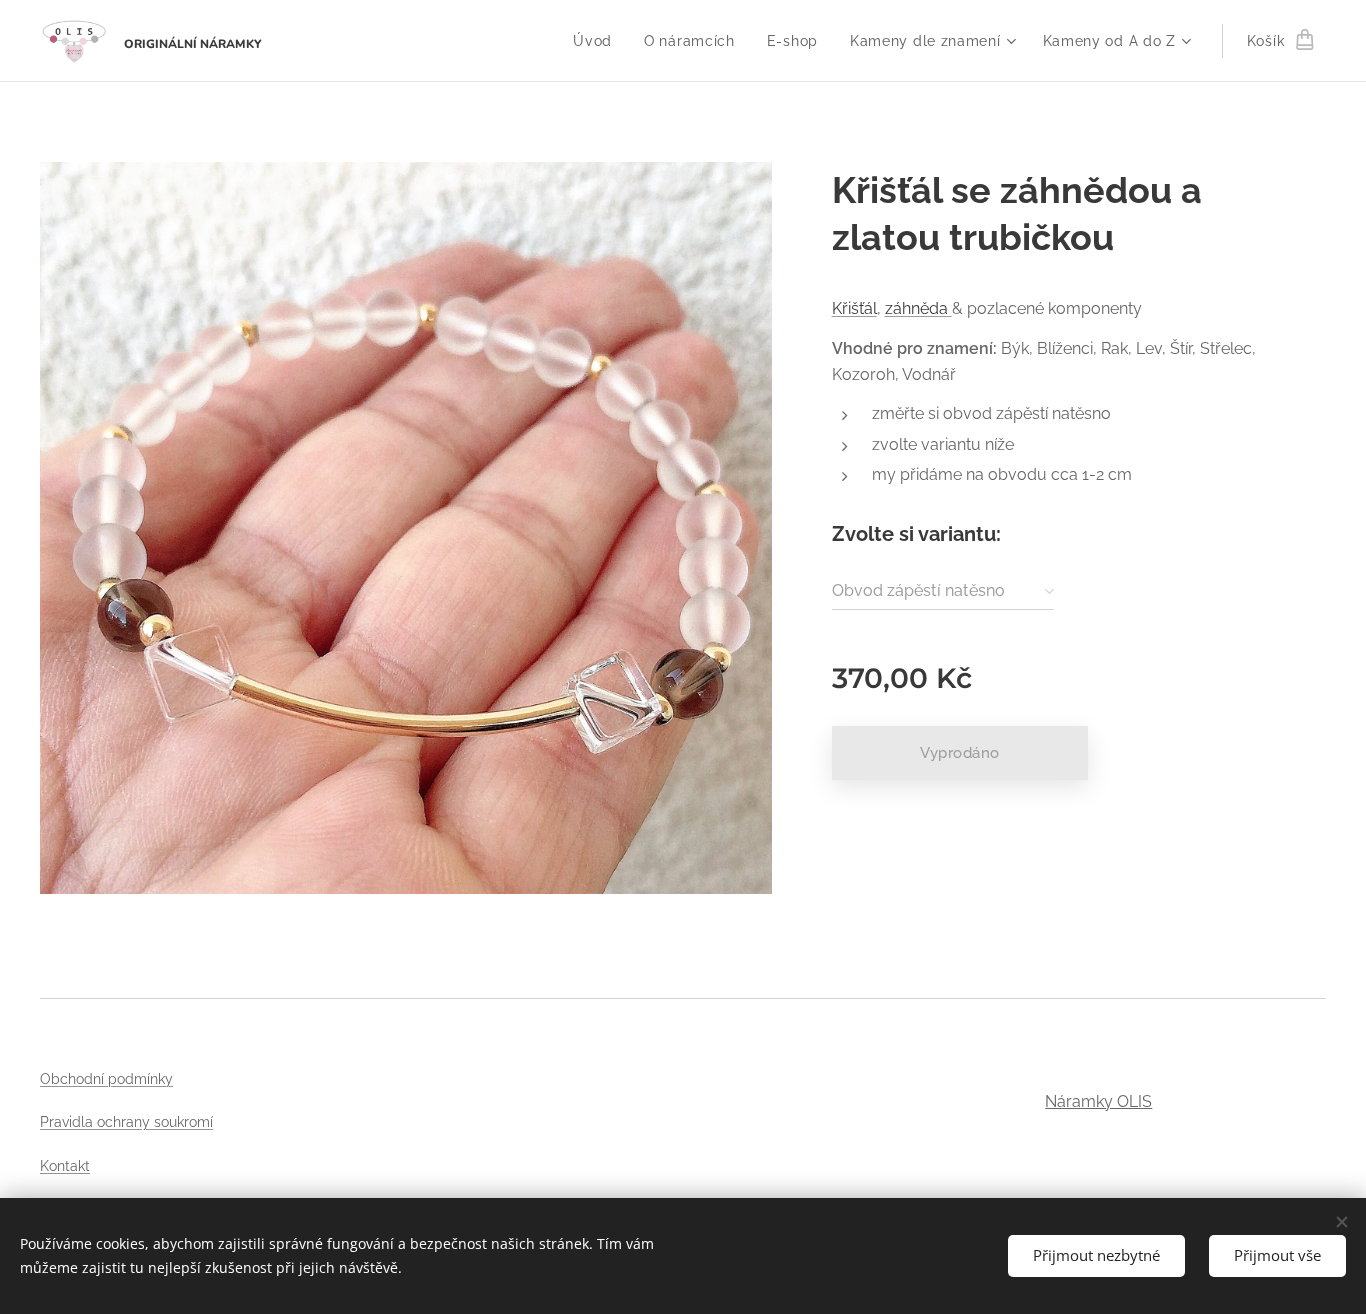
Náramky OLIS (1098, 1101)
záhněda (918, 308)
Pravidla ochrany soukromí (126, 1122)
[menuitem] (598, 41)
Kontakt (65, 1166)
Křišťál (854, 308)
